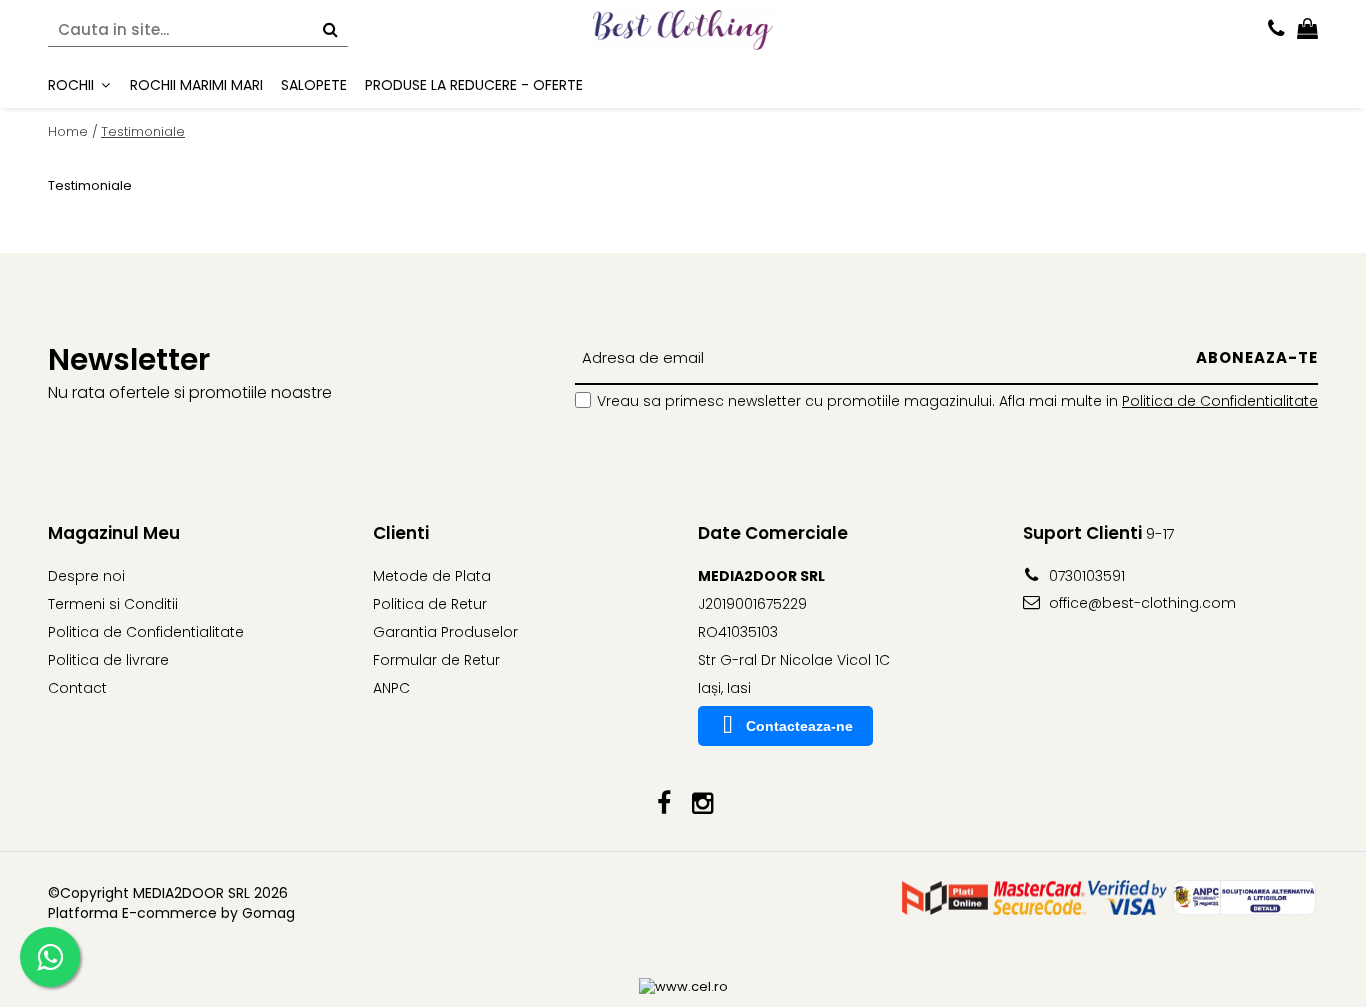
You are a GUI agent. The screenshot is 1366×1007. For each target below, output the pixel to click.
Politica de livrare (108, 660)
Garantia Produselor (445, 632)
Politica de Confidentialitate (1220, 401)
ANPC (391, 688)
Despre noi (86, 576)
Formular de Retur (436, 660)
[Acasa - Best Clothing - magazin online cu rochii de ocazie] (683, 30)
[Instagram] (702, 804)
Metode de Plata (432, 576)
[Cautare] (330, 30)
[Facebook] (663, 804)
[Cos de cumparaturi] (1307, 30)
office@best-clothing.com (1140, 603)
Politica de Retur (430, 604)
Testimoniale (143, 131)
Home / (73, 131)
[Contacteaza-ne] (1276, 30)
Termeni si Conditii (113, 604)
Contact (77, 688)
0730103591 (1085, 576)
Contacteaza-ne (799, 726)
